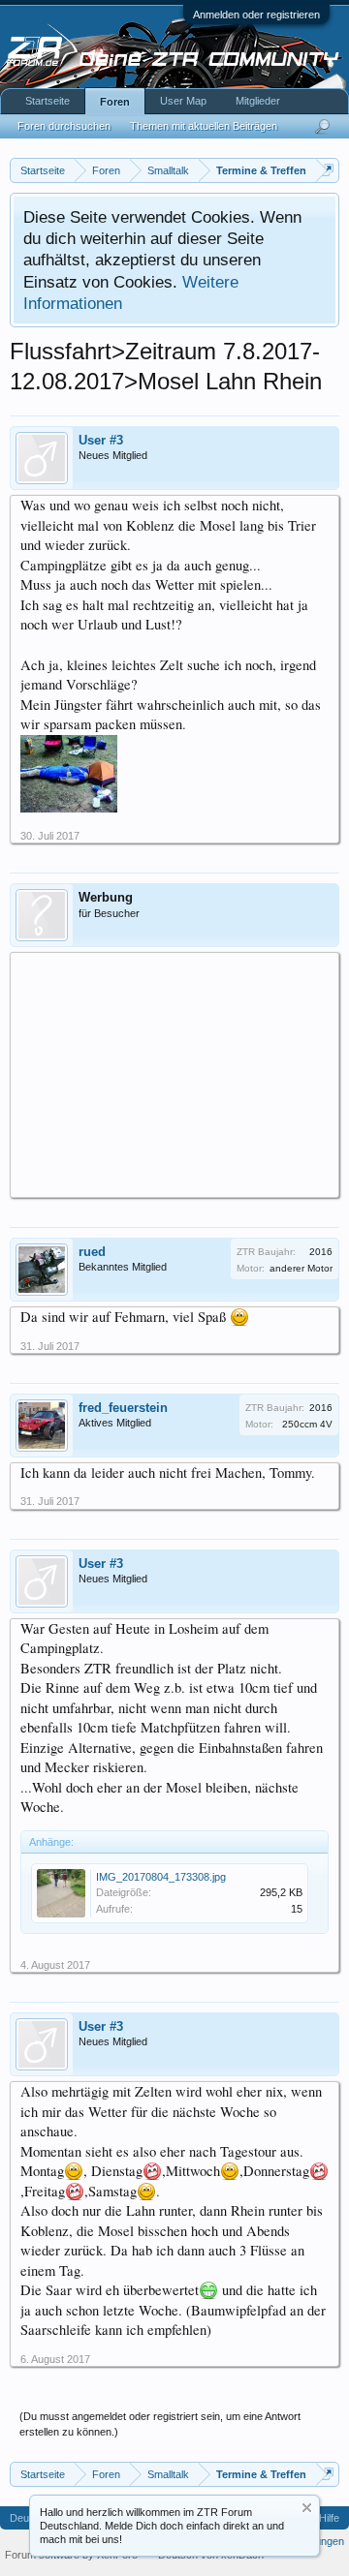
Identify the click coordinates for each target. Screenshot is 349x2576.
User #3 (101, 440)
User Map (183, 101)
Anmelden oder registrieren (256, 15)
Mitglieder (258, 101)
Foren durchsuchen (64, 126)
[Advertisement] (174, 1074)
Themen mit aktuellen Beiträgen (204, 126)
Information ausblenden (307, 2508)
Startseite (48, 101)
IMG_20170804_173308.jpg (161, 1877)
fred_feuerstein (123, 1408)
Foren (115, 102)
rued (92, 1252)
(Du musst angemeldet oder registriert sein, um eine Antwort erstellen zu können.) (160, 2424)
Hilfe (329, 2518)
